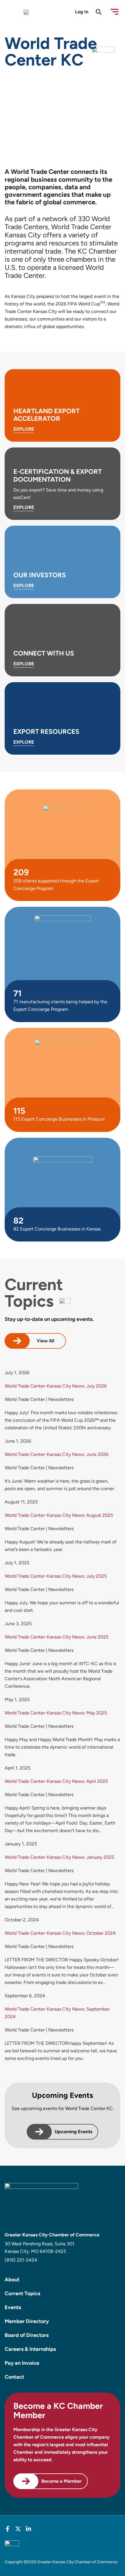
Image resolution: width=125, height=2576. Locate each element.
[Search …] (99, 13)
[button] (115, 12)
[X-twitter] (18, 2529)
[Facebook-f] (8, 2529)
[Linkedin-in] (28, 2529)
